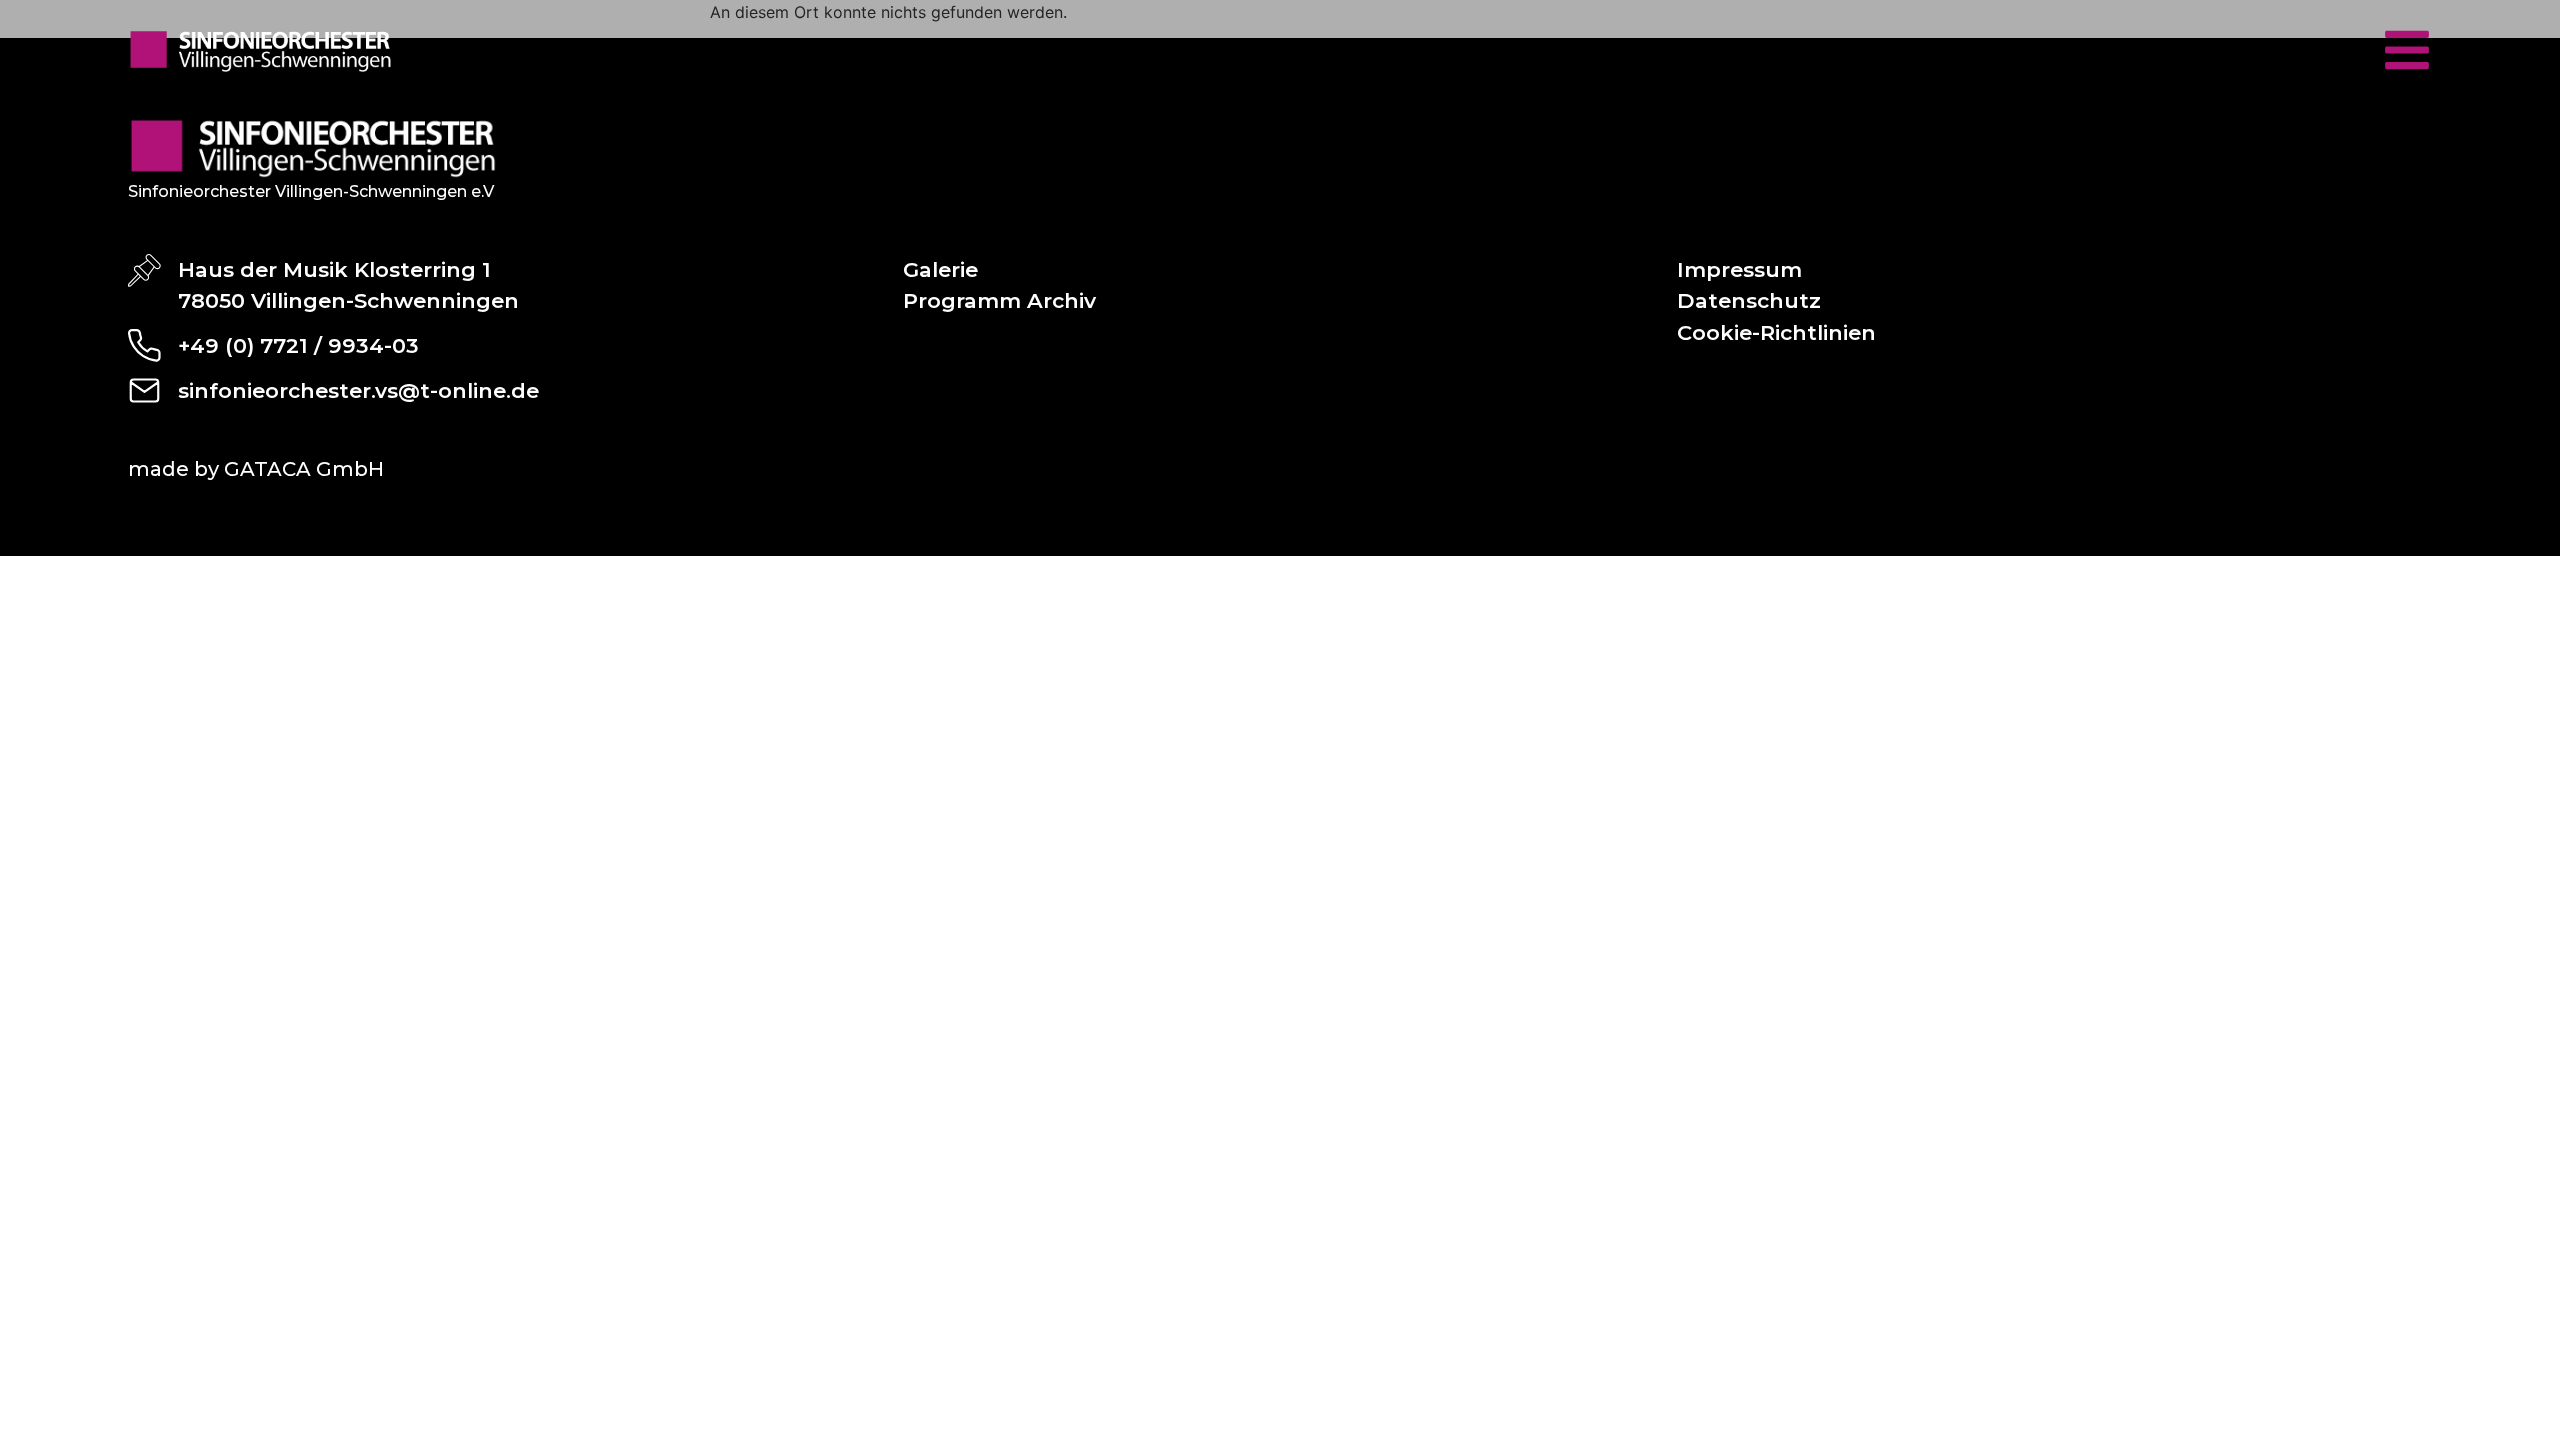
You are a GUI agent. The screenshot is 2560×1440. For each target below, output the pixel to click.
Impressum (1739, 269)
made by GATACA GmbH (256, 469)
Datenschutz (1749, 300)
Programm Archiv (999, 300)
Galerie (940, 269)
